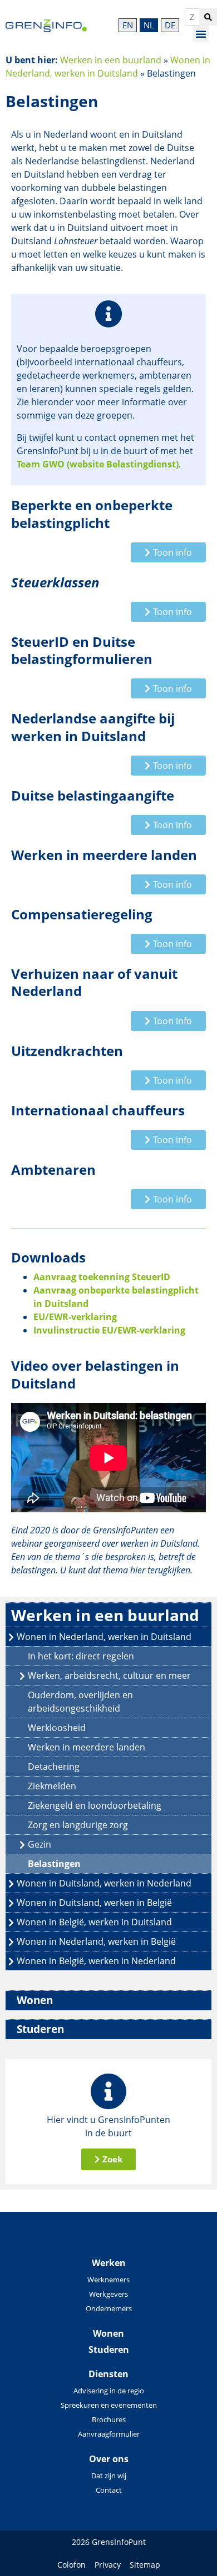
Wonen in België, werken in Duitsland (94, 1922)
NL (149, 25)
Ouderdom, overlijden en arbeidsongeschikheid (80, 1702)
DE (170, 25)
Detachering (54, 1767)
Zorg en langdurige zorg (78, 1825)
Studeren (40, 2029)
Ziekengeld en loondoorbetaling (95, 1805)
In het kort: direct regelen (81, 1656)
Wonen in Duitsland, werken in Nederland (104, 1883)
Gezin (40, 1844)
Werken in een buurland (111, 60)
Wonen (35, 2000)
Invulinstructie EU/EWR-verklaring (109, 1330)
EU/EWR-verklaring (75, 1317)
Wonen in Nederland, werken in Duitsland (104, 1637)
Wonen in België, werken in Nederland (96, 1961)
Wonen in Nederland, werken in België (96, 1941)
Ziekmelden (52, 1786)
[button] (201, 34)
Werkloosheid (57, 1728)
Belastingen (54, 1864)
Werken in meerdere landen (87, 1747)
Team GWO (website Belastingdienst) (98, 464)
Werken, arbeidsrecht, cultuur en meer (109, 1676)
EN (128, 25)
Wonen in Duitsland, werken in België (94, 1903)
